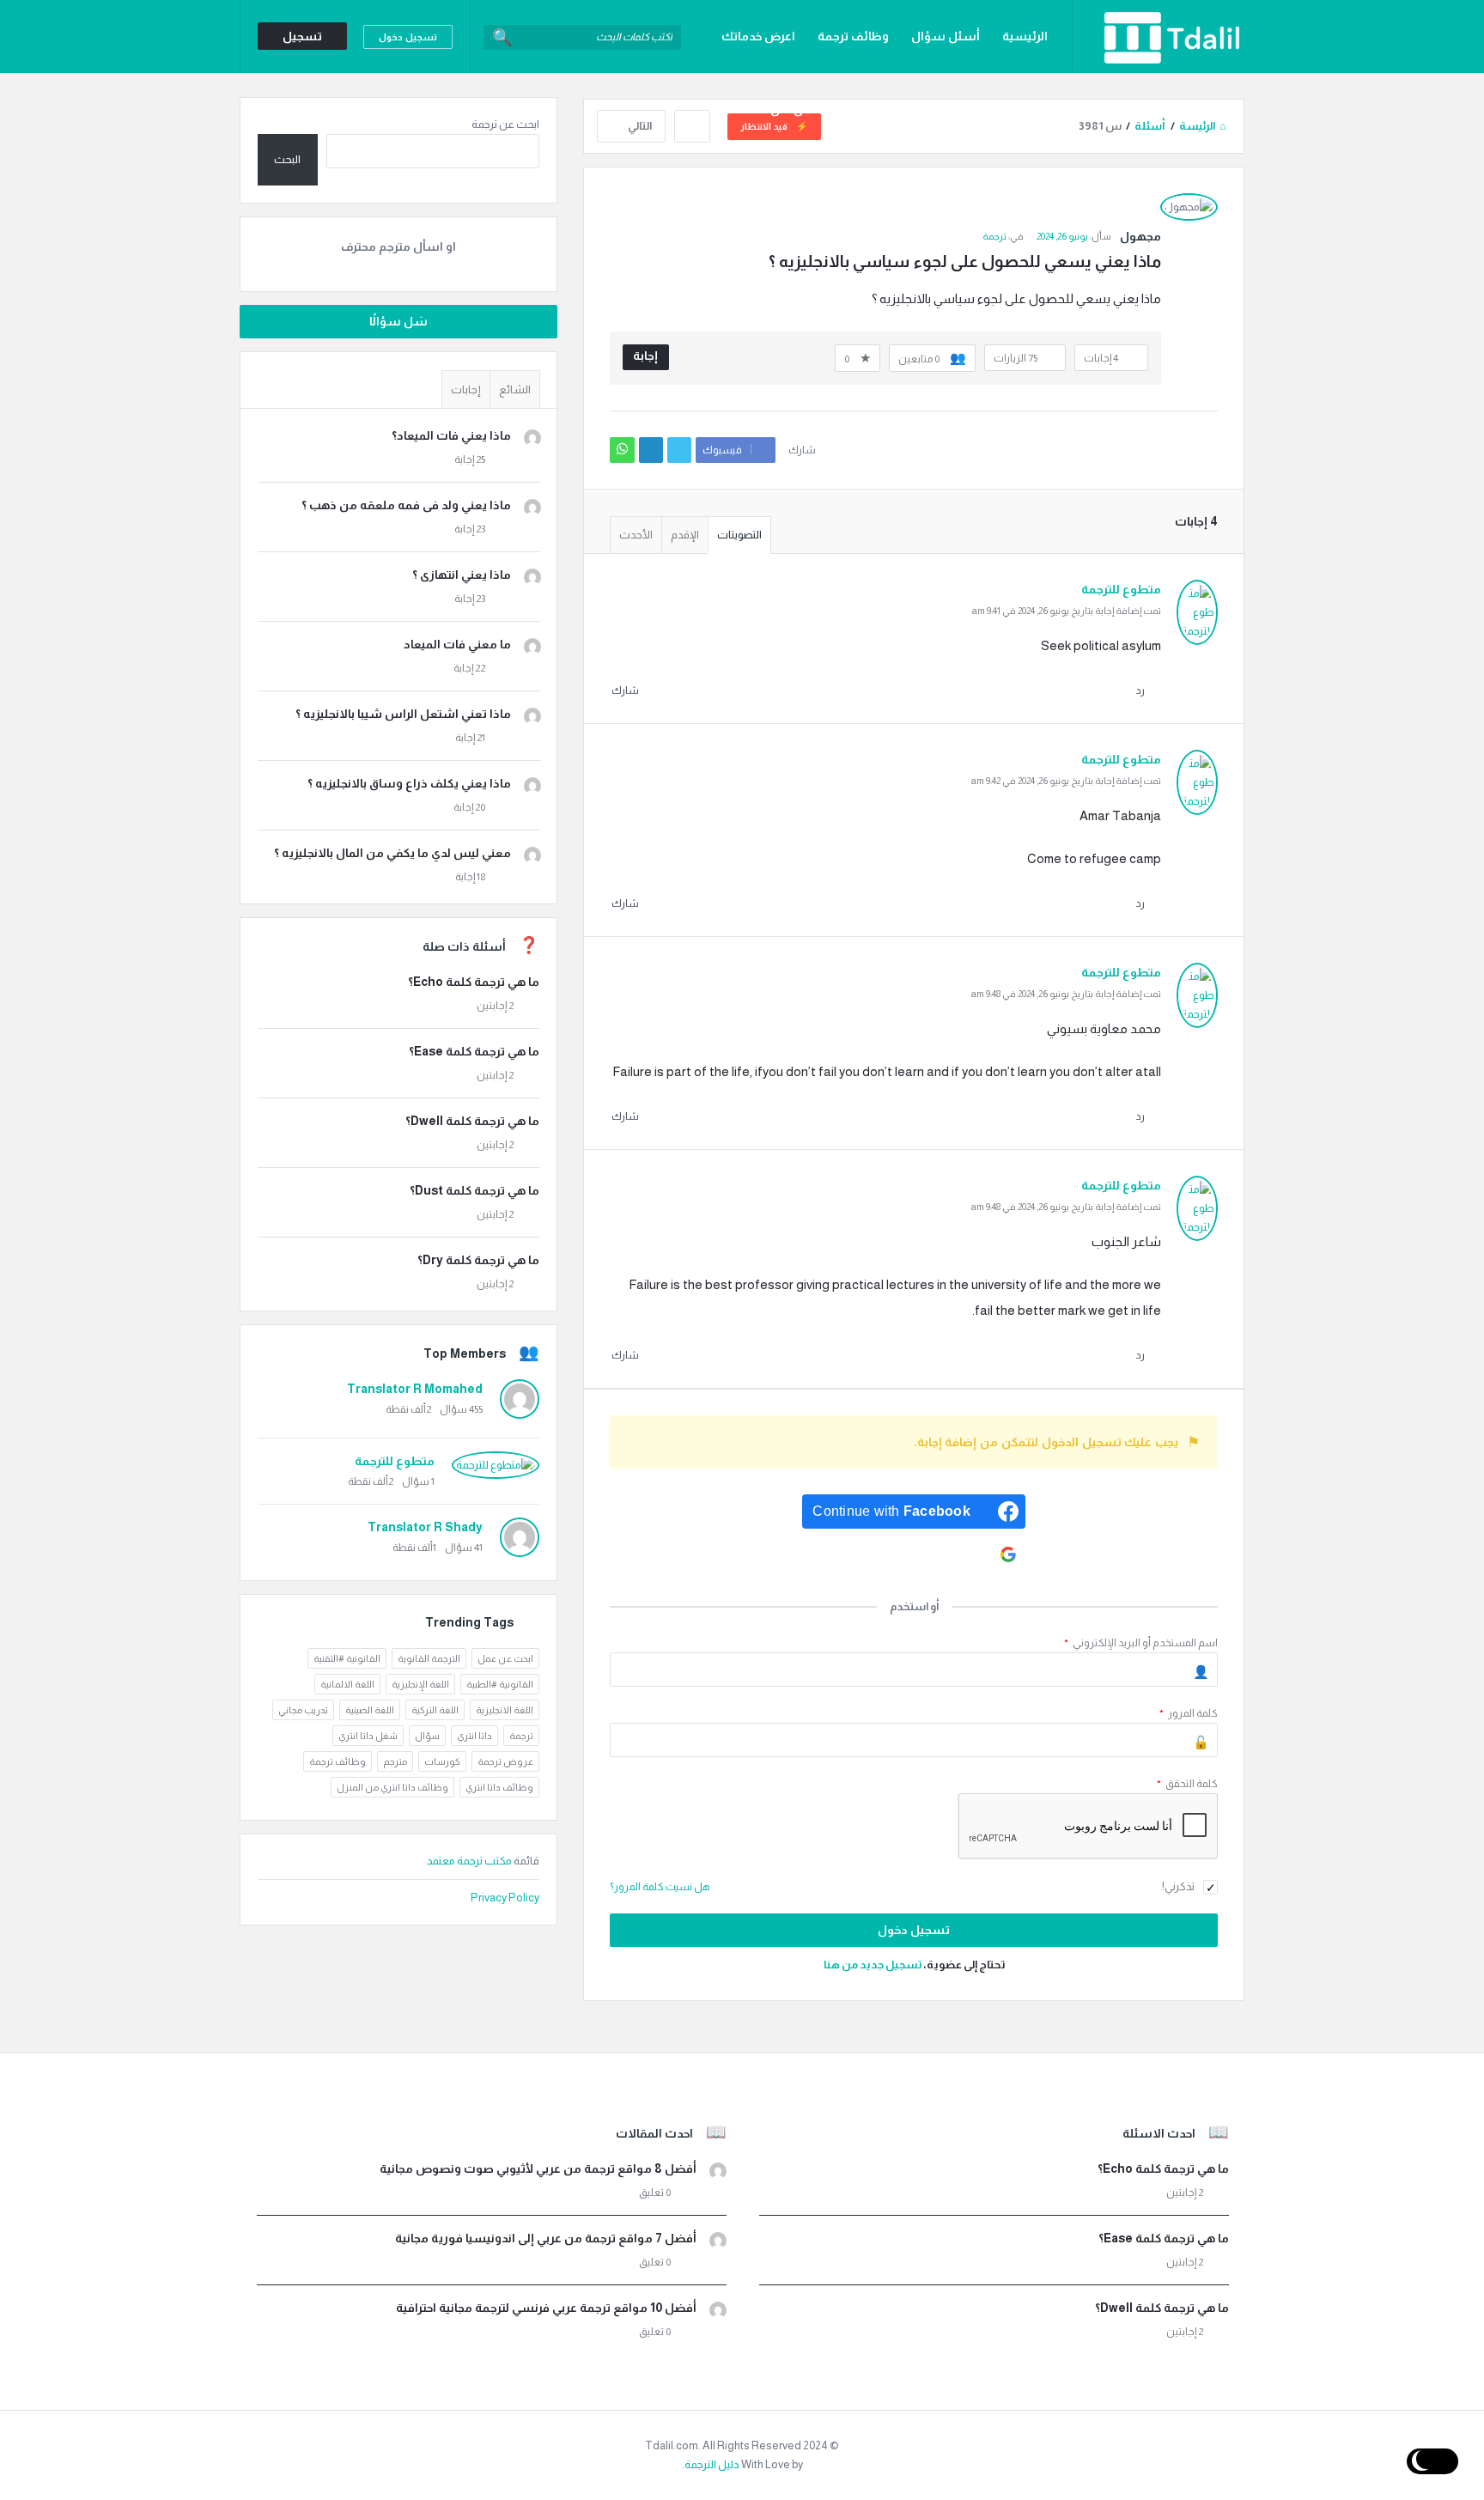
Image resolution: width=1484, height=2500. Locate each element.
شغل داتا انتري (368, 1736)
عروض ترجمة (505, 1761)
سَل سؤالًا (399, 321)
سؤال (427, 1736)
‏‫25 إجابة (470, 459)
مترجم (395, 1761)
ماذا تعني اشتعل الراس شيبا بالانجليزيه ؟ (403, 714)
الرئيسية (1025, 36)
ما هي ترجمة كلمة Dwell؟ (472, 1121)
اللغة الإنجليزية (420, 1684)
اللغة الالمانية (347, 1684)
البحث (287, 159)
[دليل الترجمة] (1158, 36)
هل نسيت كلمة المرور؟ (660, 1887)
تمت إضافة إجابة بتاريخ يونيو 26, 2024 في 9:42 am (1066, 781)
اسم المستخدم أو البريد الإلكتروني (1141, 1643)
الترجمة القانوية (429, 1658)
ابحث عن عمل (505, 1658)
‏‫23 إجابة (470, 529)
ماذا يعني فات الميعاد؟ (451, 435)
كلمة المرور (1189, 1713)
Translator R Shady (425, 1527)
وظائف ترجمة (853, 36)
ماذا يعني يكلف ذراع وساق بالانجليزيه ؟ (409, 783)
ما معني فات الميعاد (457, 644)
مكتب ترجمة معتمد (470, 1861)
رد (1140, 690)
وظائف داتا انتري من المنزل (392, 1787)
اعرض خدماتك (758, 36)
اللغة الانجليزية (505, 1710)
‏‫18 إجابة (470, 877)
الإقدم (685, 535)
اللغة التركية (435, 1710)
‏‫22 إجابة (469, 668)
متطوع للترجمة (395, 1461)
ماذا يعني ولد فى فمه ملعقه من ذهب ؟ (406, 505)
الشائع (515, 389)
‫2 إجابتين (495, 1006)
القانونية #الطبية (500, 1684)
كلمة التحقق (1187, 1784)
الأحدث (636, 535)
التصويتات (739, 535)
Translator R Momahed (415, 1389)
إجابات (466, 389)
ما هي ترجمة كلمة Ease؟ (474, 1051)
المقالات (1025, 109)
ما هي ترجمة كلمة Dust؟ (474, 1190)
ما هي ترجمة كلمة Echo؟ (474, 982)
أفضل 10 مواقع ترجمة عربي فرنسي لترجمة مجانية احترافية (546, 2308)
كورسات (442, 1761)
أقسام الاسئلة (939, 109)
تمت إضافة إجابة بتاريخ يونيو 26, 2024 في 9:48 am (1066, 994)
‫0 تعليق (655, 2193)
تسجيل (302, 36)
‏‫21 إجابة (470, 738)
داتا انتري (474, 1736)
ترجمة (994, 236)
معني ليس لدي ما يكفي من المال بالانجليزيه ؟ (392, 853)
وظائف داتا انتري (499, 1787)
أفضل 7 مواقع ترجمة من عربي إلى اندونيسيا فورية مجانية (546, 2238)
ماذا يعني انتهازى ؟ (462, 575)
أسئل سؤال (946, 36)
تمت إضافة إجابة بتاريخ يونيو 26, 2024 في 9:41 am (1067, 611)
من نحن (791, 109)
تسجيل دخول (408, 37)
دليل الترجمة (712, 2464)
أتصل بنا (855, 109)
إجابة (645, 356)
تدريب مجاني (303, 1710)
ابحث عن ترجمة (505, 124)
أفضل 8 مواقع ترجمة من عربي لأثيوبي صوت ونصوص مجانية (538, 2168)
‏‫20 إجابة (469, 807)
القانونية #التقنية (347, 1658)
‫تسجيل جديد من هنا (873, 1965)
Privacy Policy (505, 1898)
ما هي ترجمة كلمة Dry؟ (478, 1260)
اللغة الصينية (370, 1710)
